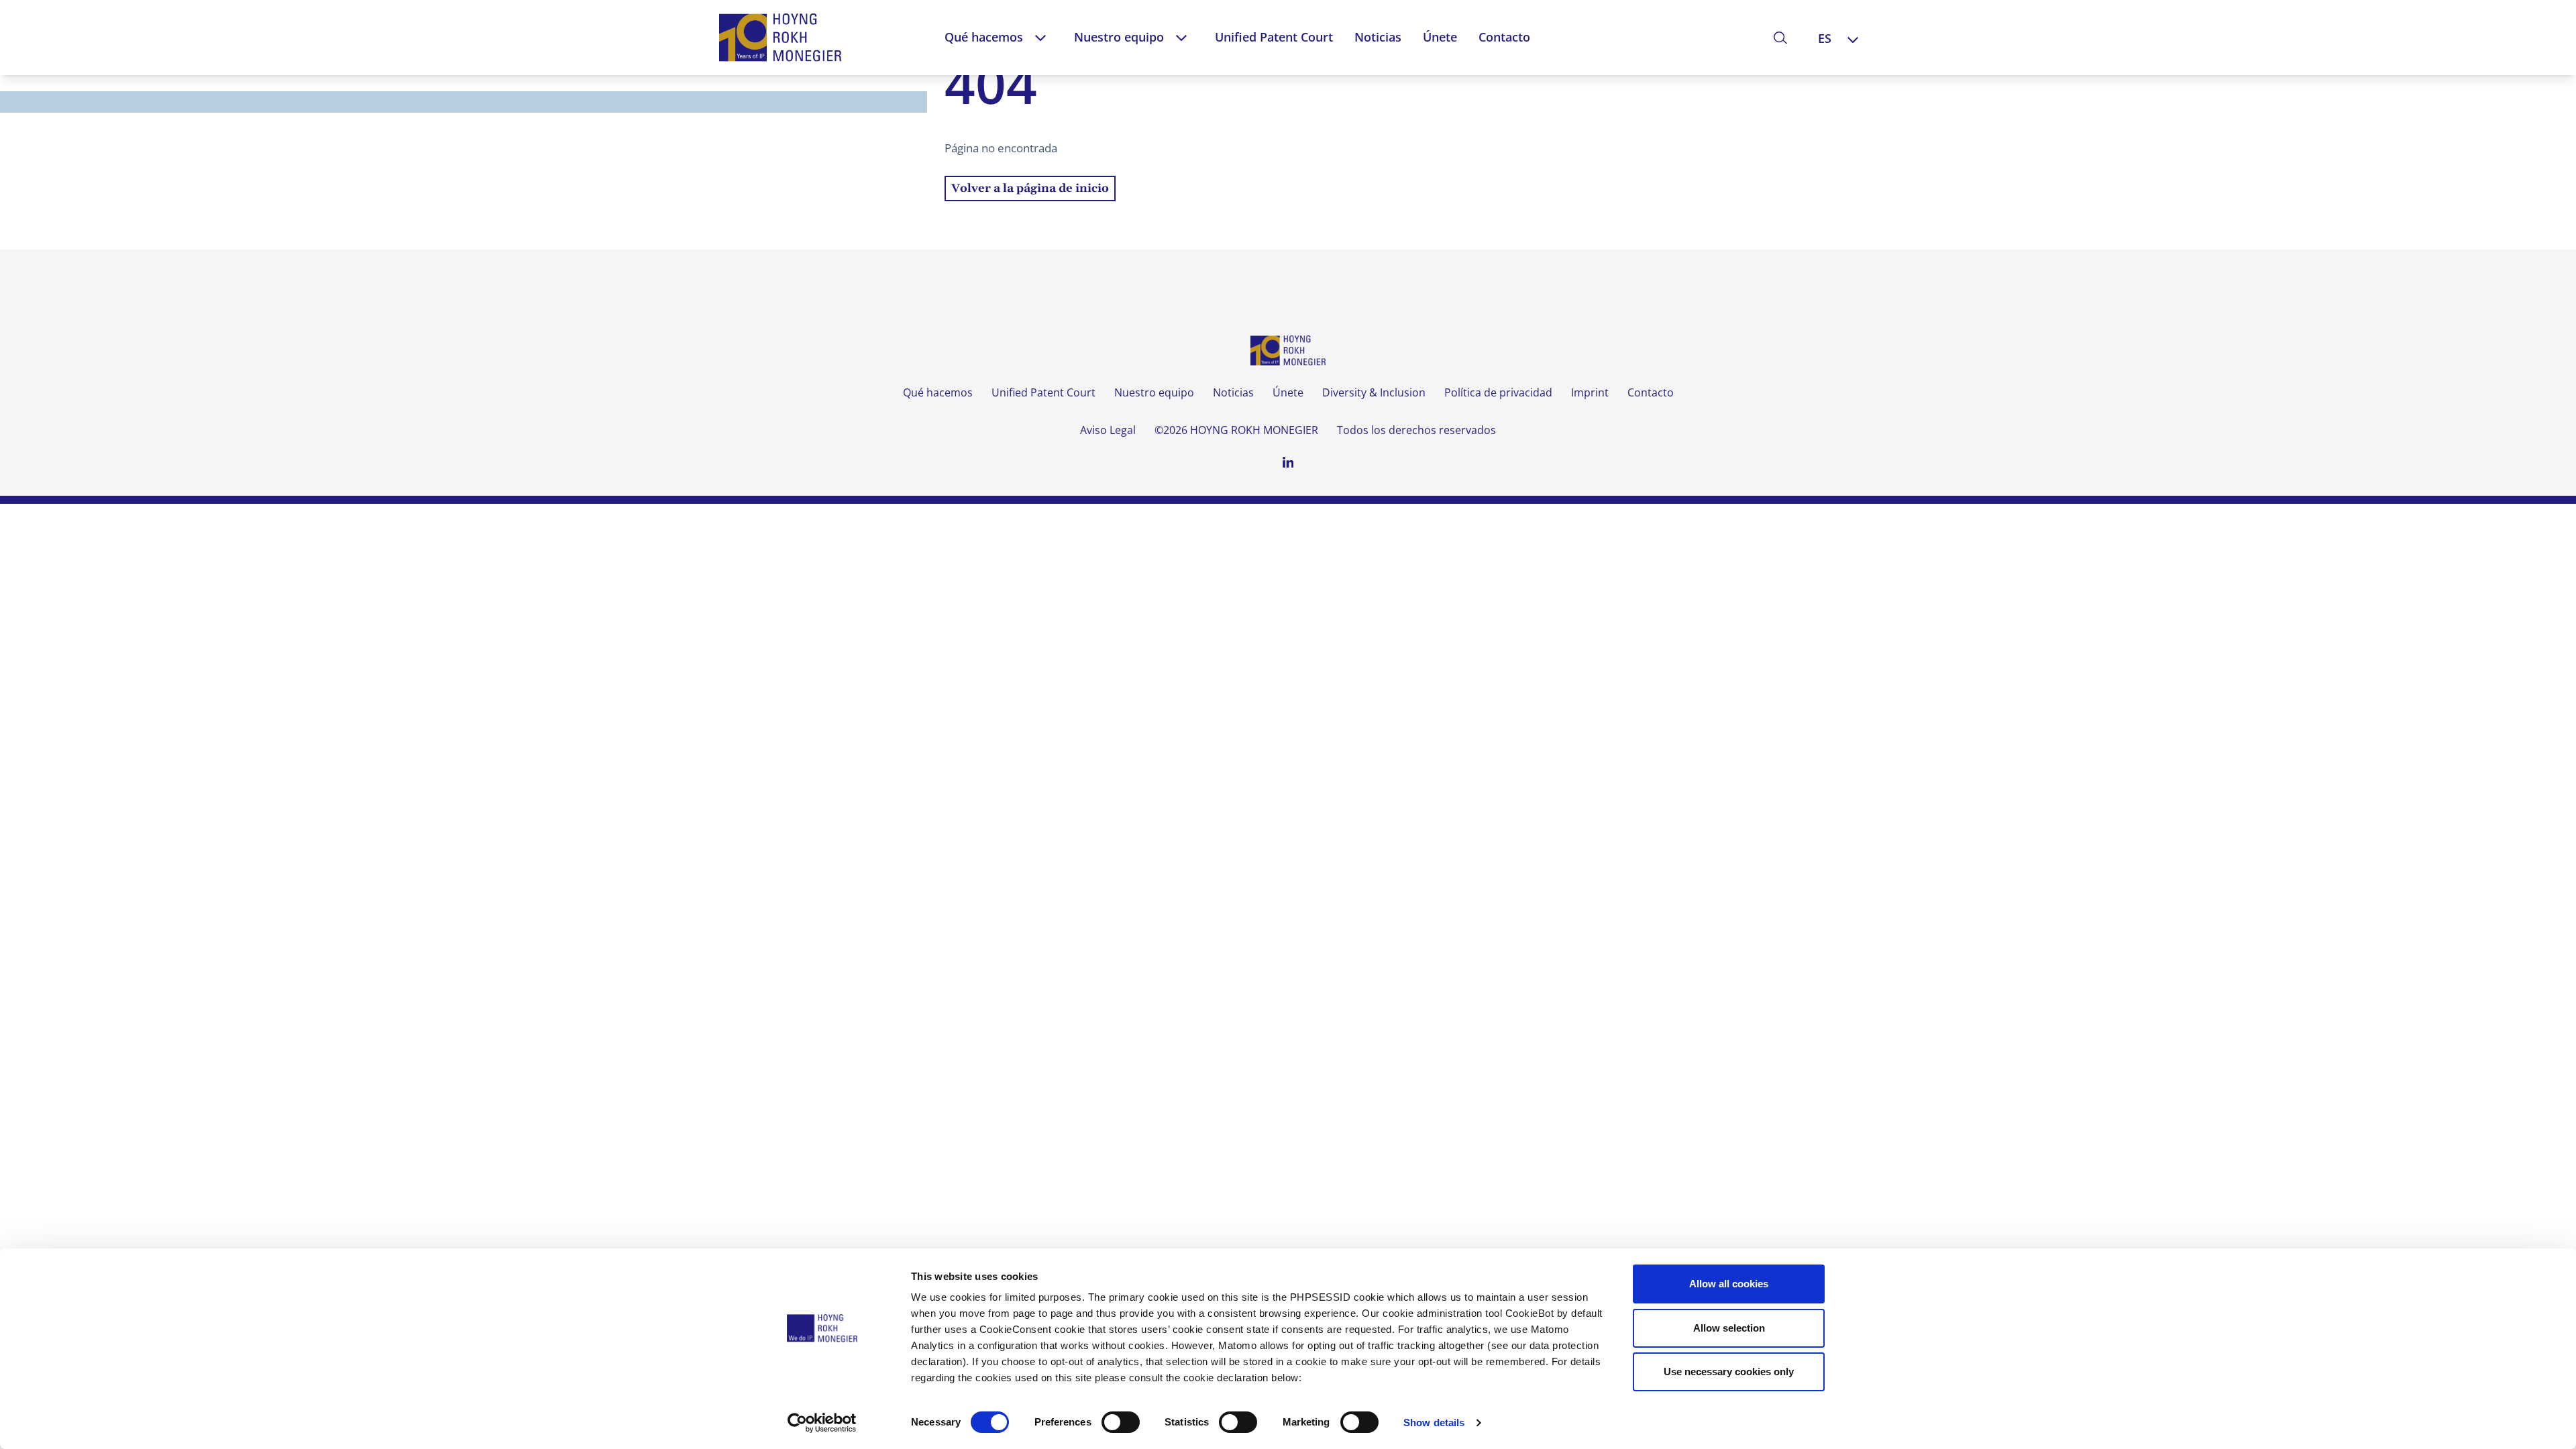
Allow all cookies (1729, 1284)
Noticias (1378, 37)
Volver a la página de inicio (1030, 189)
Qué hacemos (984, 37)
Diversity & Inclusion (1374, 392)
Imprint (1590, 392)
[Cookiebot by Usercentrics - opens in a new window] (822, 1423)
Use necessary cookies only (1729, 1372)
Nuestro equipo (1119, 37)
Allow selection (1729, 1328)
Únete (1440, 37)
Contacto (1504, 37)
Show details (1434, 1423)
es (1825, 38)
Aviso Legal (1108, 430)
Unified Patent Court (1274, 37)
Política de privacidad (1498, 392)
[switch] (1121, 1422)
